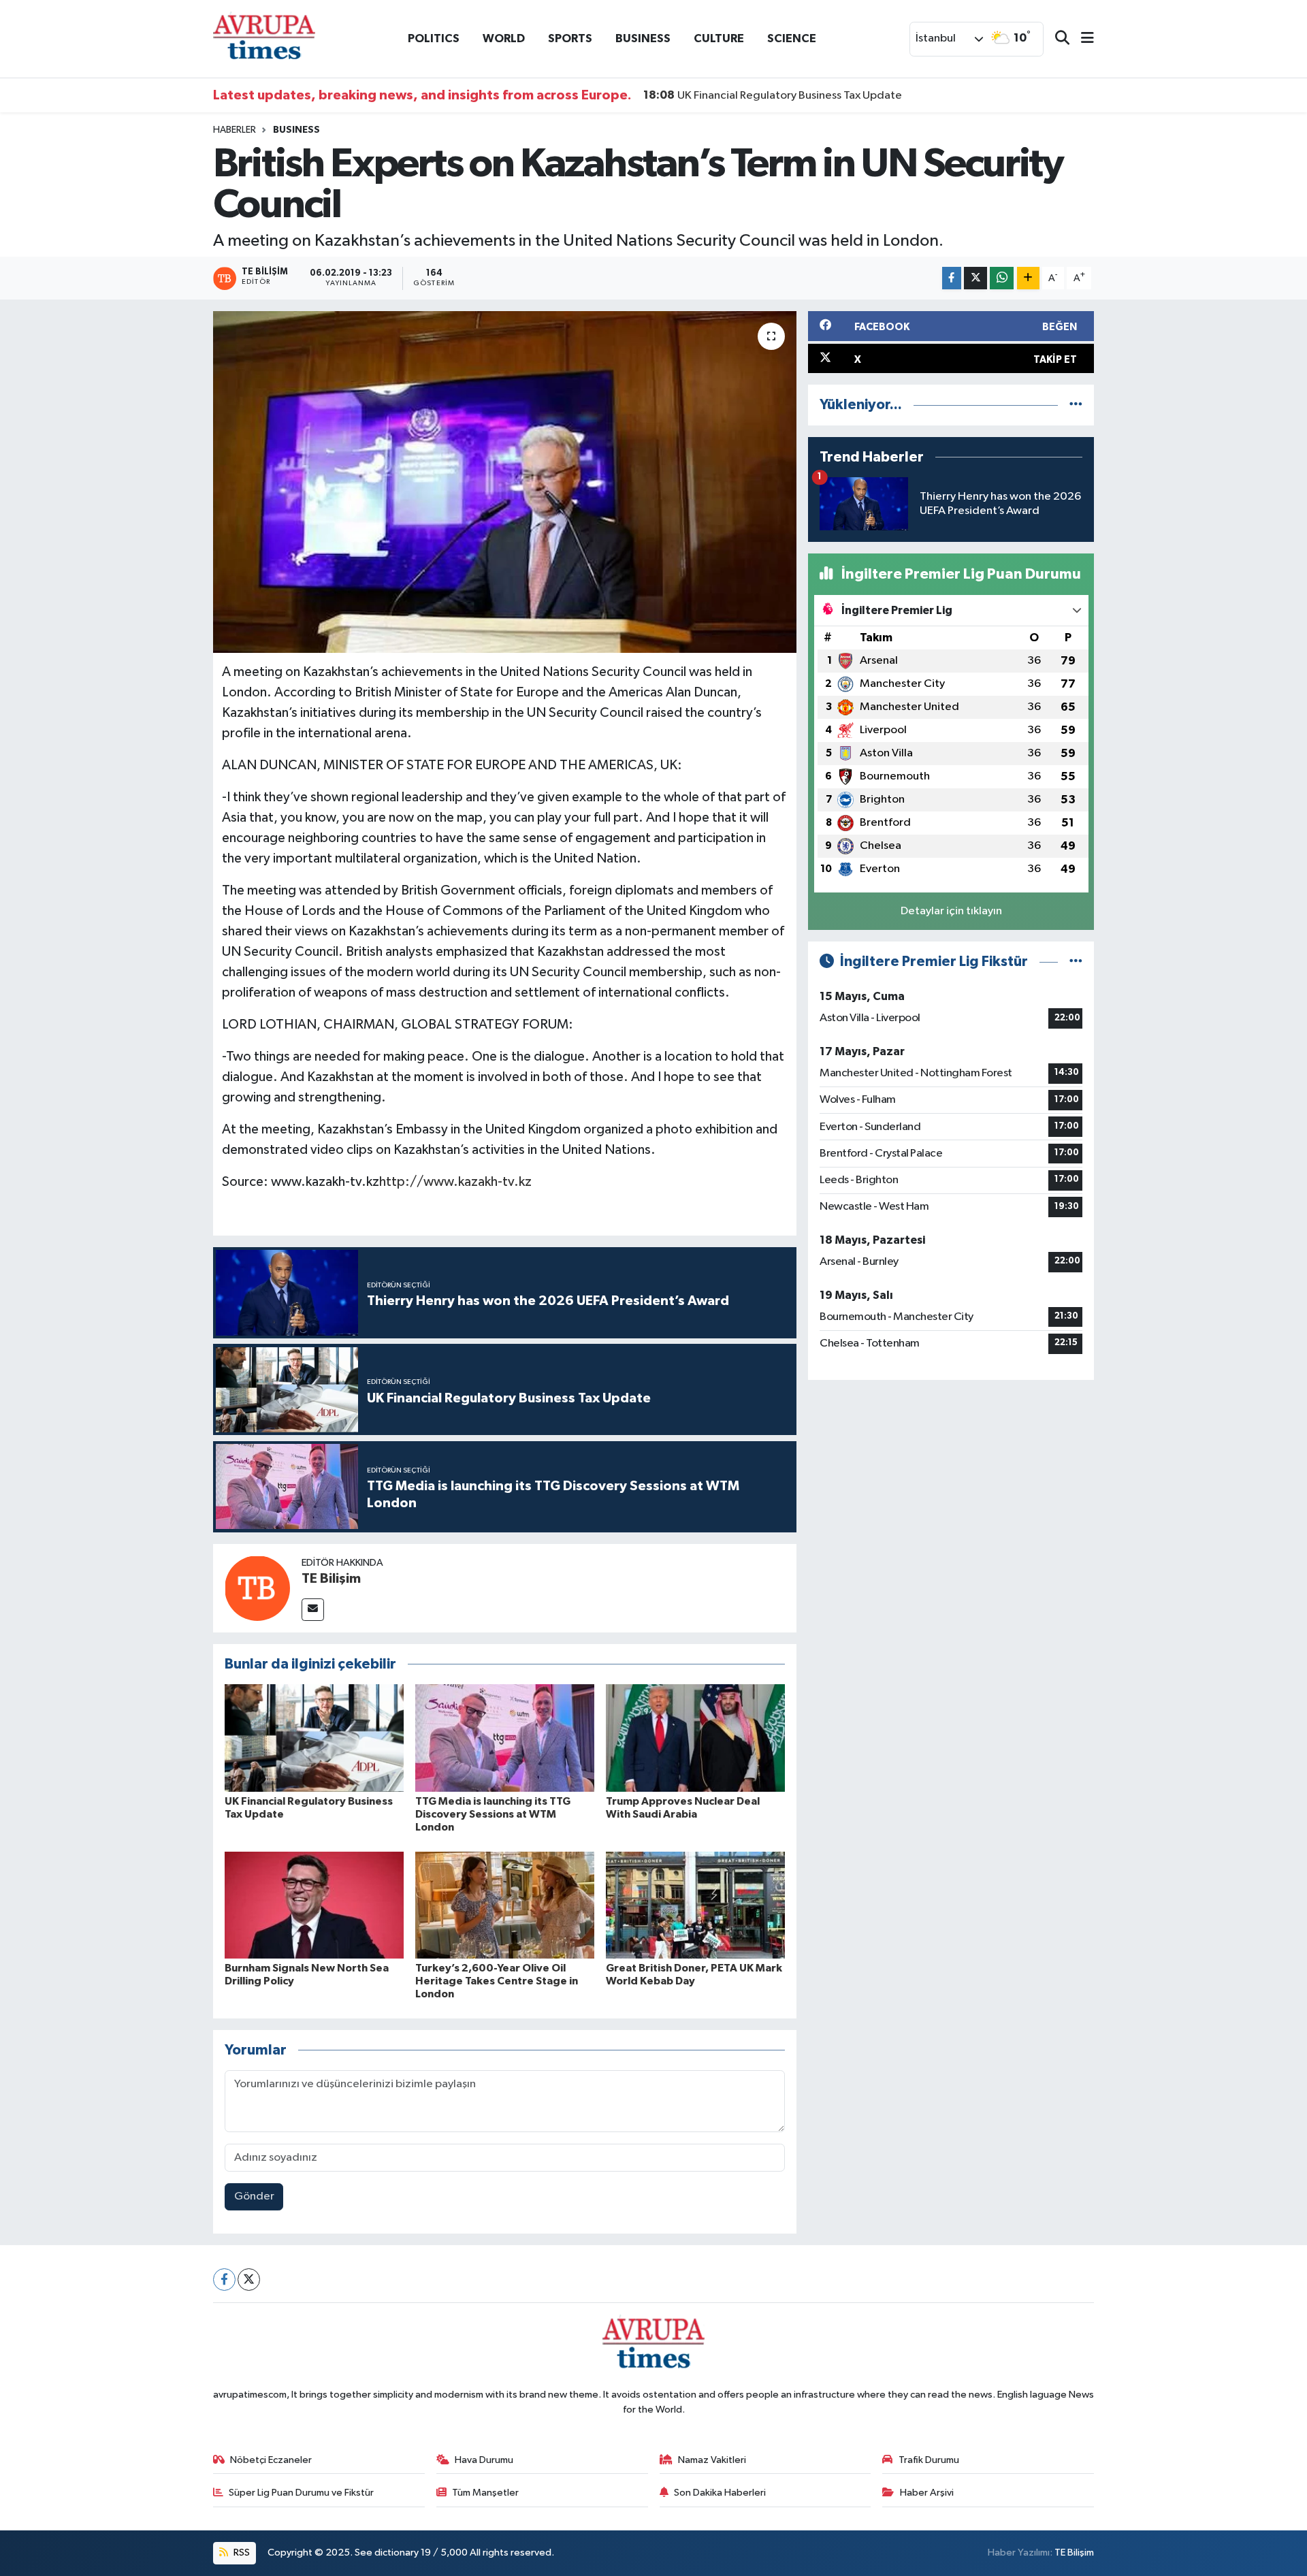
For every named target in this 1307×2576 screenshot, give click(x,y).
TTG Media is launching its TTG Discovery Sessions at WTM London (493, 1814)
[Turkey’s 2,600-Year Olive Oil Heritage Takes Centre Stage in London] (505, 1905)
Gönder (254, 2196)
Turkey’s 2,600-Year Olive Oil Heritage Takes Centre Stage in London (497, 1981)
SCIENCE (792, 38)
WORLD (504, 38)
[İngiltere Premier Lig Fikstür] (1076, 962)
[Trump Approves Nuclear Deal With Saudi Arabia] (695, 1738)
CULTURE (719, 38)
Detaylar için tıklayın (951, 911)
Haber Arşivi (927, 2493)
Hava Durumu (484, 2460)
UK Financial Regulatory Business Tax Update (773, 95)
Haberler (235, 130)
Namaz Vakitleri (712, 2460)
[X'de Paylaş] (975, 278)
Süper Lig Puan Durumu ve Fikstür (301, 2493)
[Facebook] (224, 2280)
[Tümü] (1076, 405)
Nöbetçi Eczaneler (271, 2460)
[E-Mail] (313, 1610)
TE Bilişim (331, 1579)
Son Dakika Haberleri (720, 2493)
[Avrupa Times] (264, 38)
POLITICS (434, 38)
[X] (249, 2280)
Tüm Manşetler (485, 2493)
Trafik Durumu (929, 2460)
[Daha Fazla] (1028, 278)
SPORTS (570, 38)
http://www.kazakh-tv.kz (455, 1182)
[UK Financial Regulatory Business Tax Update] (314, 1738)
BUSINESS (643, 38)
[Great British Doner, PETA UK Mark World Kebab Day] (695, 1905)
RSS (241, 2553)
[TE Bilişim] (257, 1588)
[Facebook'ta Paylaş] (952, 278)
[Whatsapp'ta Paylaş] (1002, 278)
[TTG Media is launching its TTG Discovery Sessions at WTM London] (505, 1738)
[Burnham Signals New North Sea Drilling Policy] (314, 1905)
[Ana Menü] (1082, 39)
